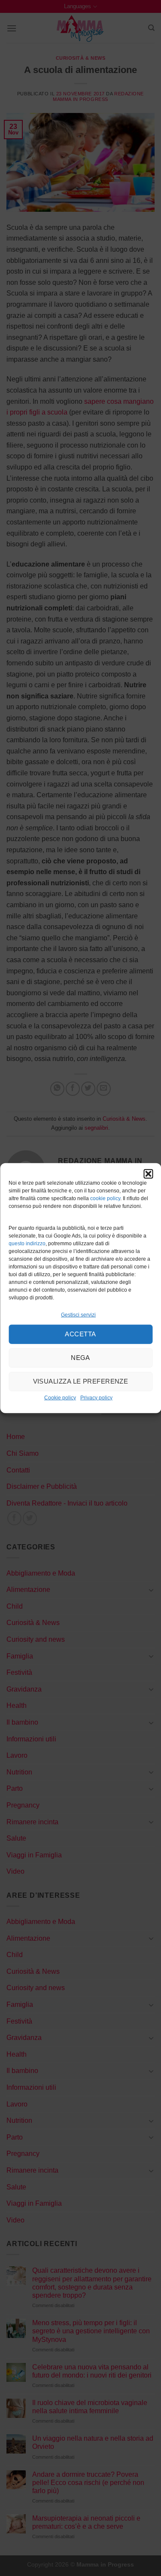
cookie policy (105, 1198)
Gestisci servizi (78, 1314)
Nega (80, 1358)
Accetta (80, 1334)
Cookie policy (60, 1398)
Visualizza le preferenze (81, 1381)
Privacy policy (96, 1398)
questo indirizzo (27, 1244)
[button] (148, 1174)
